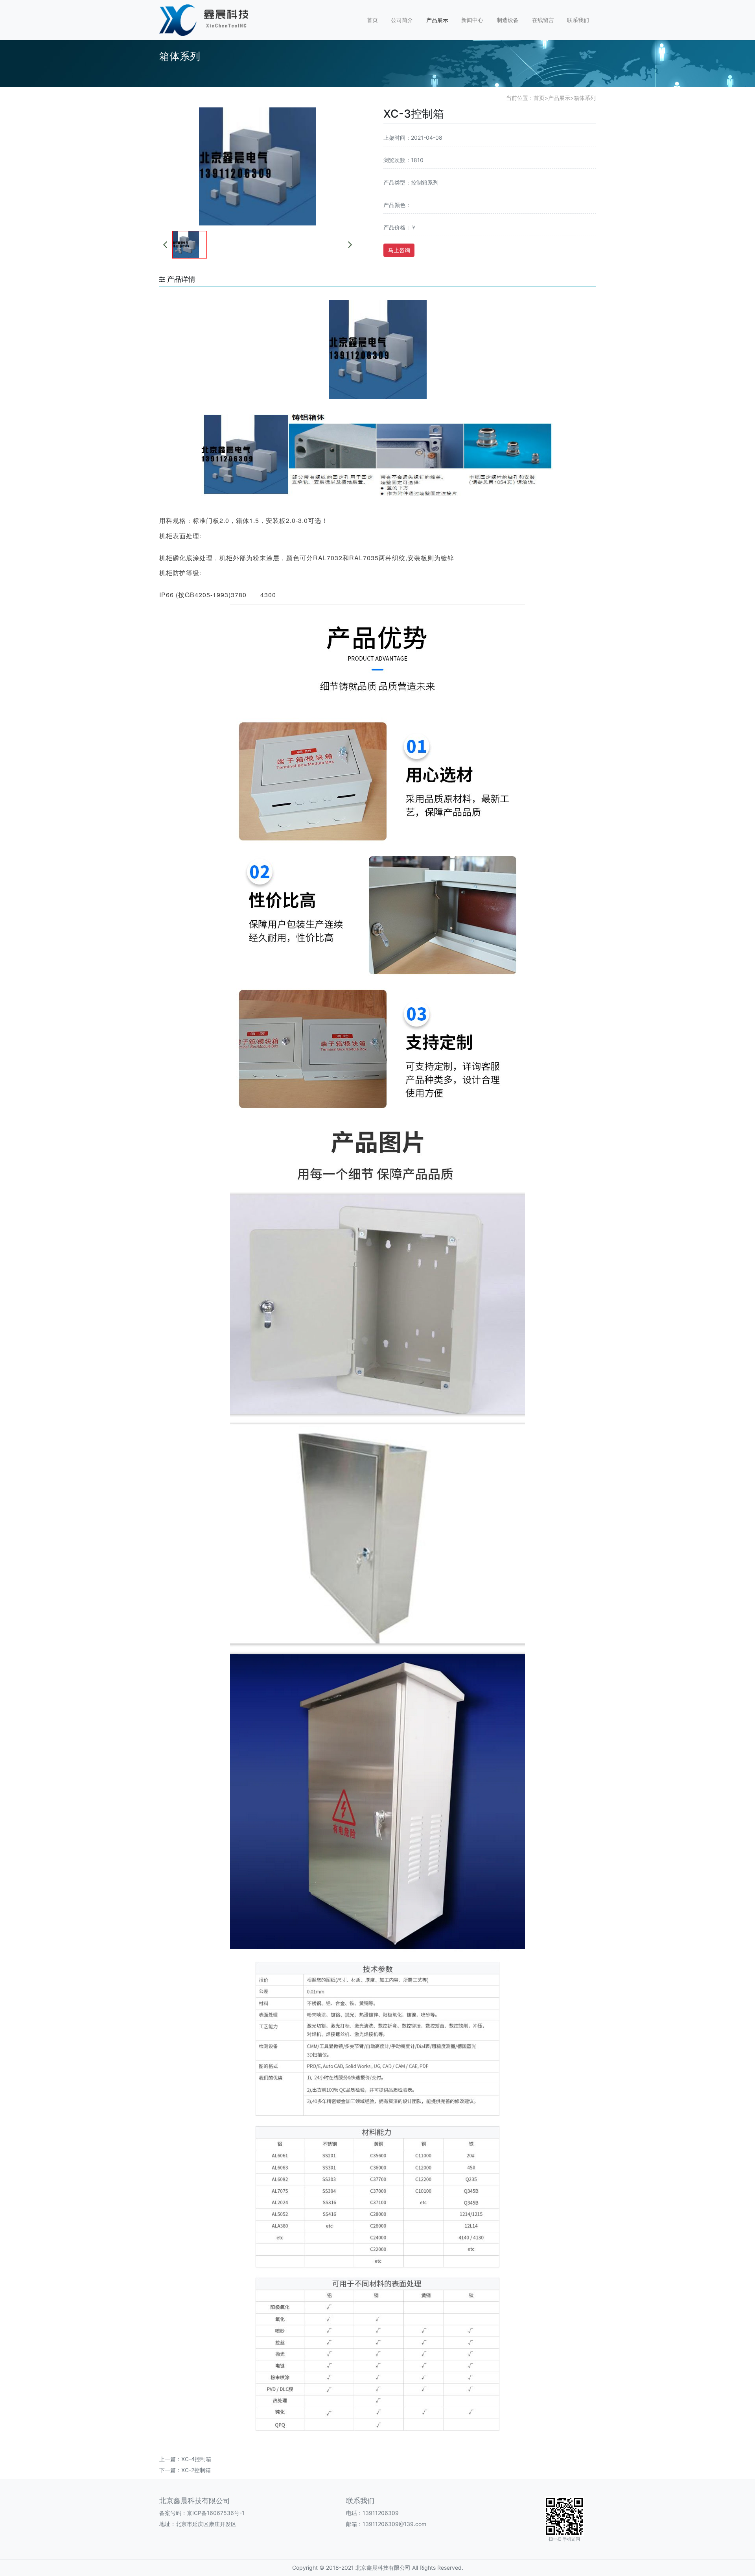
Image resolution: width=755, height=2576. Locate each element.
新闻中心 (472, 20)
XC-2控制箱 (196, 2470)
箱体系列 (585, 98)
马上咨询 (399, 250)
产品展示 (437, 20)
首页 (372, 20)
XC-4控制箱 (196, 2459)
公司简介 (402, 20)
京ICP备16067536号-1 (216, 2513)
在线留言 (543, 20)
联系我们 (578, 20)
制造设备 (508, 20)
